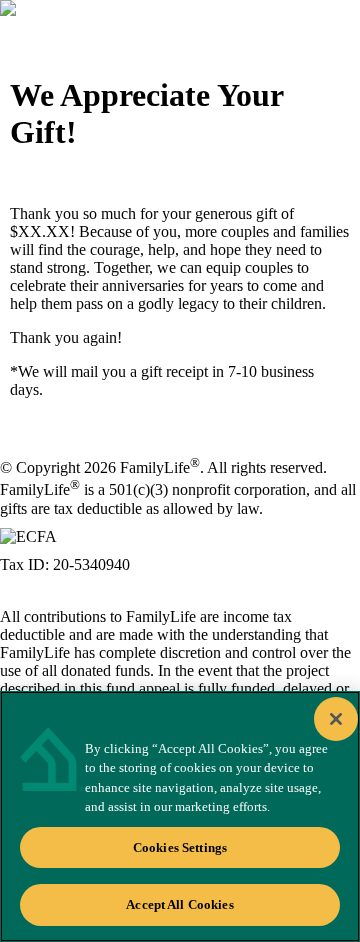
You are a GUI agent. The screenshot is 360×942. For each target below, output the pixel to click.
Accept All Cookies (179, 904)
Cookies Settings (180, 847)
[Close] (336, 719)
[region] (180, 816)
